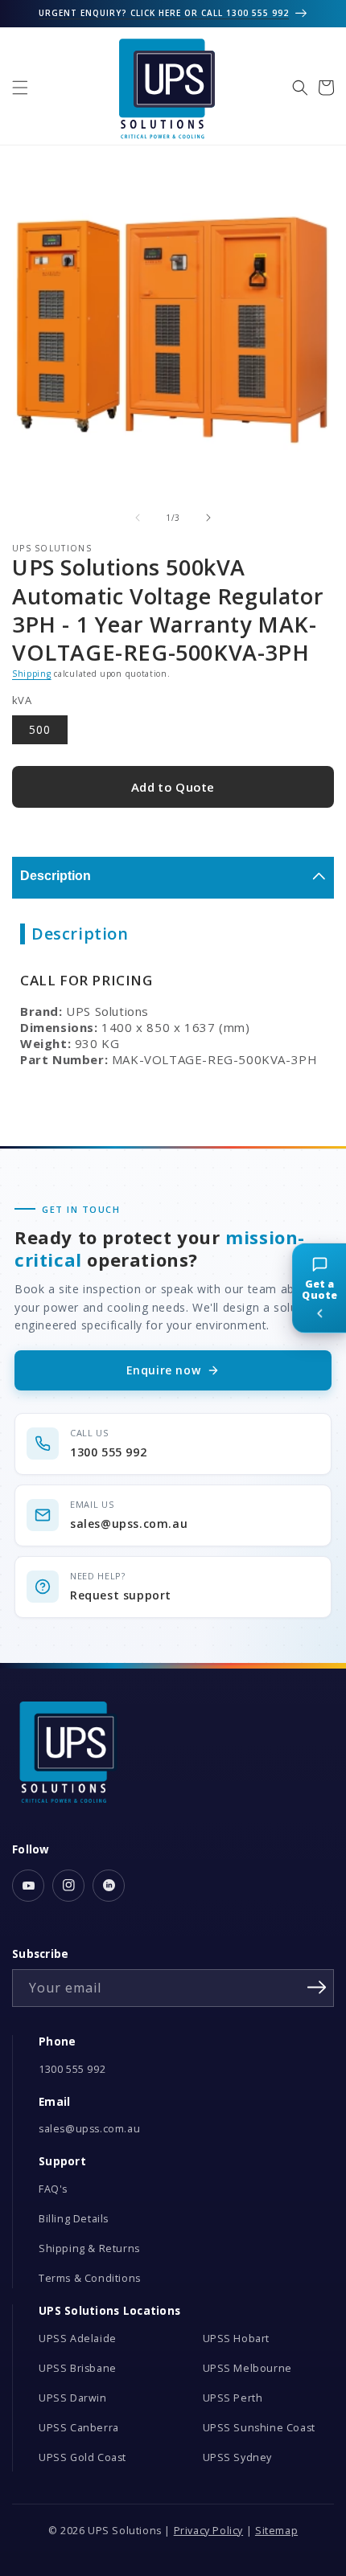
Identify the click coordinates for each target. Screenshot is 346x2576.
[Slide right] (208, 518)
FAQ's (53, 2189)
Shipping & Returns (89, 2248)
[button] (20, 88)
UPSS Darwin (73, 2398)
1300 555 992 (72, 2069)
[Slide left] (138, 518)
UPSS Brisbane (78, 2368)
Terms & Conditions (90, 2278)
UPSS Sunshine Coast (259, 2428)
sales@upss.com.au (89, 2129)
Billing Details (74, 2219)
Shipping (32, 674)
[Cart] (326, 88)
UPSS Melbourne (247, 2368)
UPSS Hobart (237, 2338)
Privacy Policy (208, 2531)
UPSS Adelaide (78, 2338)
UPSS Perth (233, 2398)
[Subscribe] (316, 1987)
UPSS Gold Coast (82, 2457)
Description (56, 876)
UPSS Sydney (238, 2457)
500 (40, 729)
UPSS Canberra (79, 2428)
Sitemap (276, 2531)
